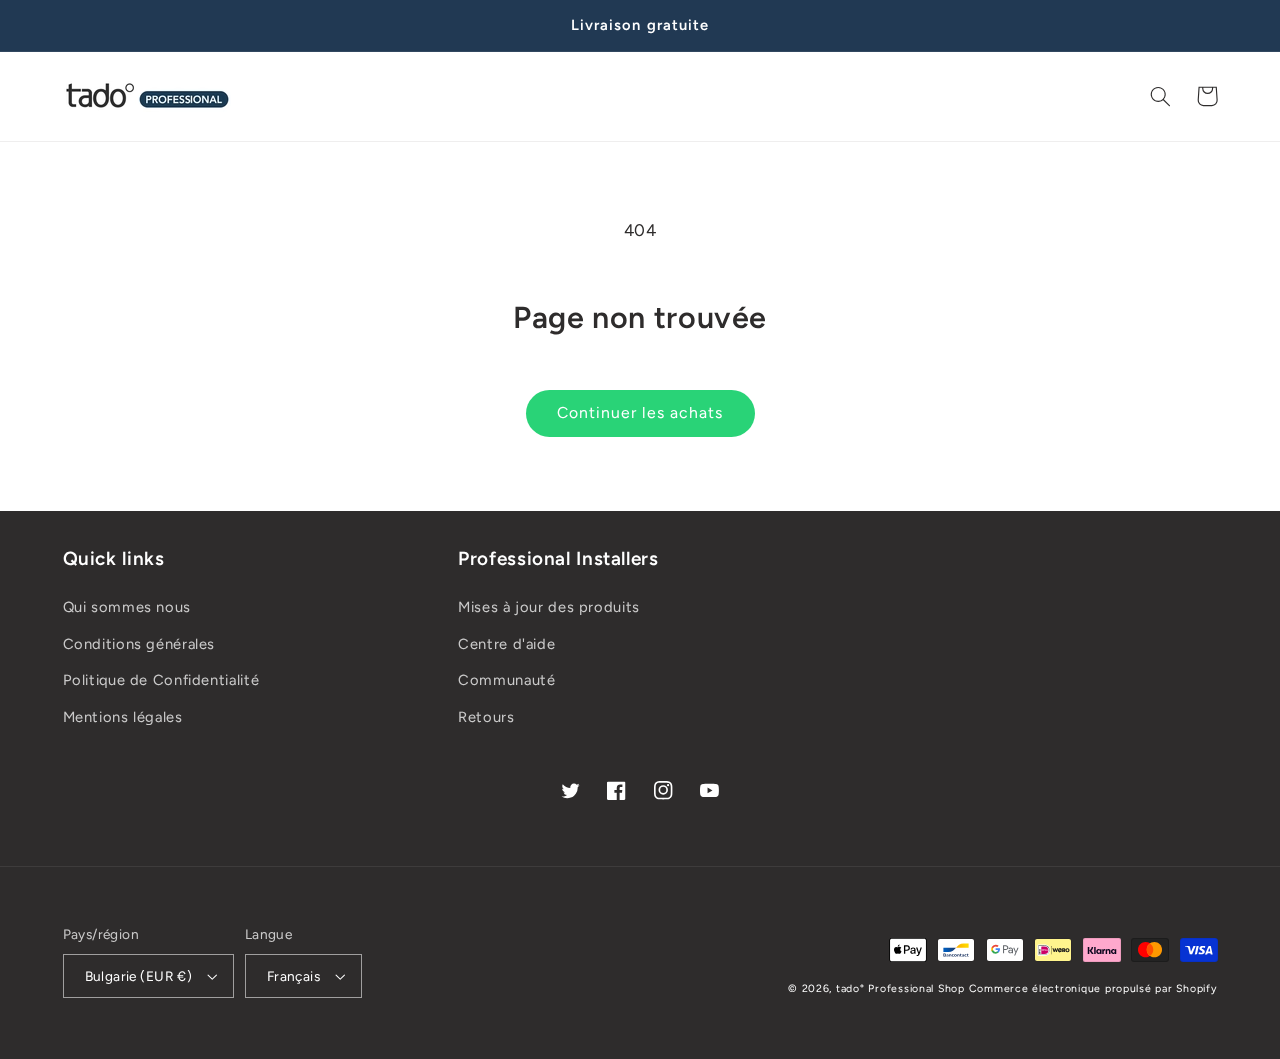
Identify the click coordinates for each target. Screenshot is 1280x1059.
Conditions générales (139, 644)
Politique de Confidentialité (161, 680)
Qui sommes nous (127, 607)
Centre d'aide (506, 644)
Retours (486, 717)
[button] (1161, 96)
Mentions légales (123, 717)
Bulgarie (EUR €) (139, 976)
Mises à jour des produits (549, 607)
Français (293, 976)
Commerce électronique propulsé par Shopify (1093, 988)
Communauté (506, 680)
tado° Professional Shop (900, 988)
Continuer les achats (640, 412)
